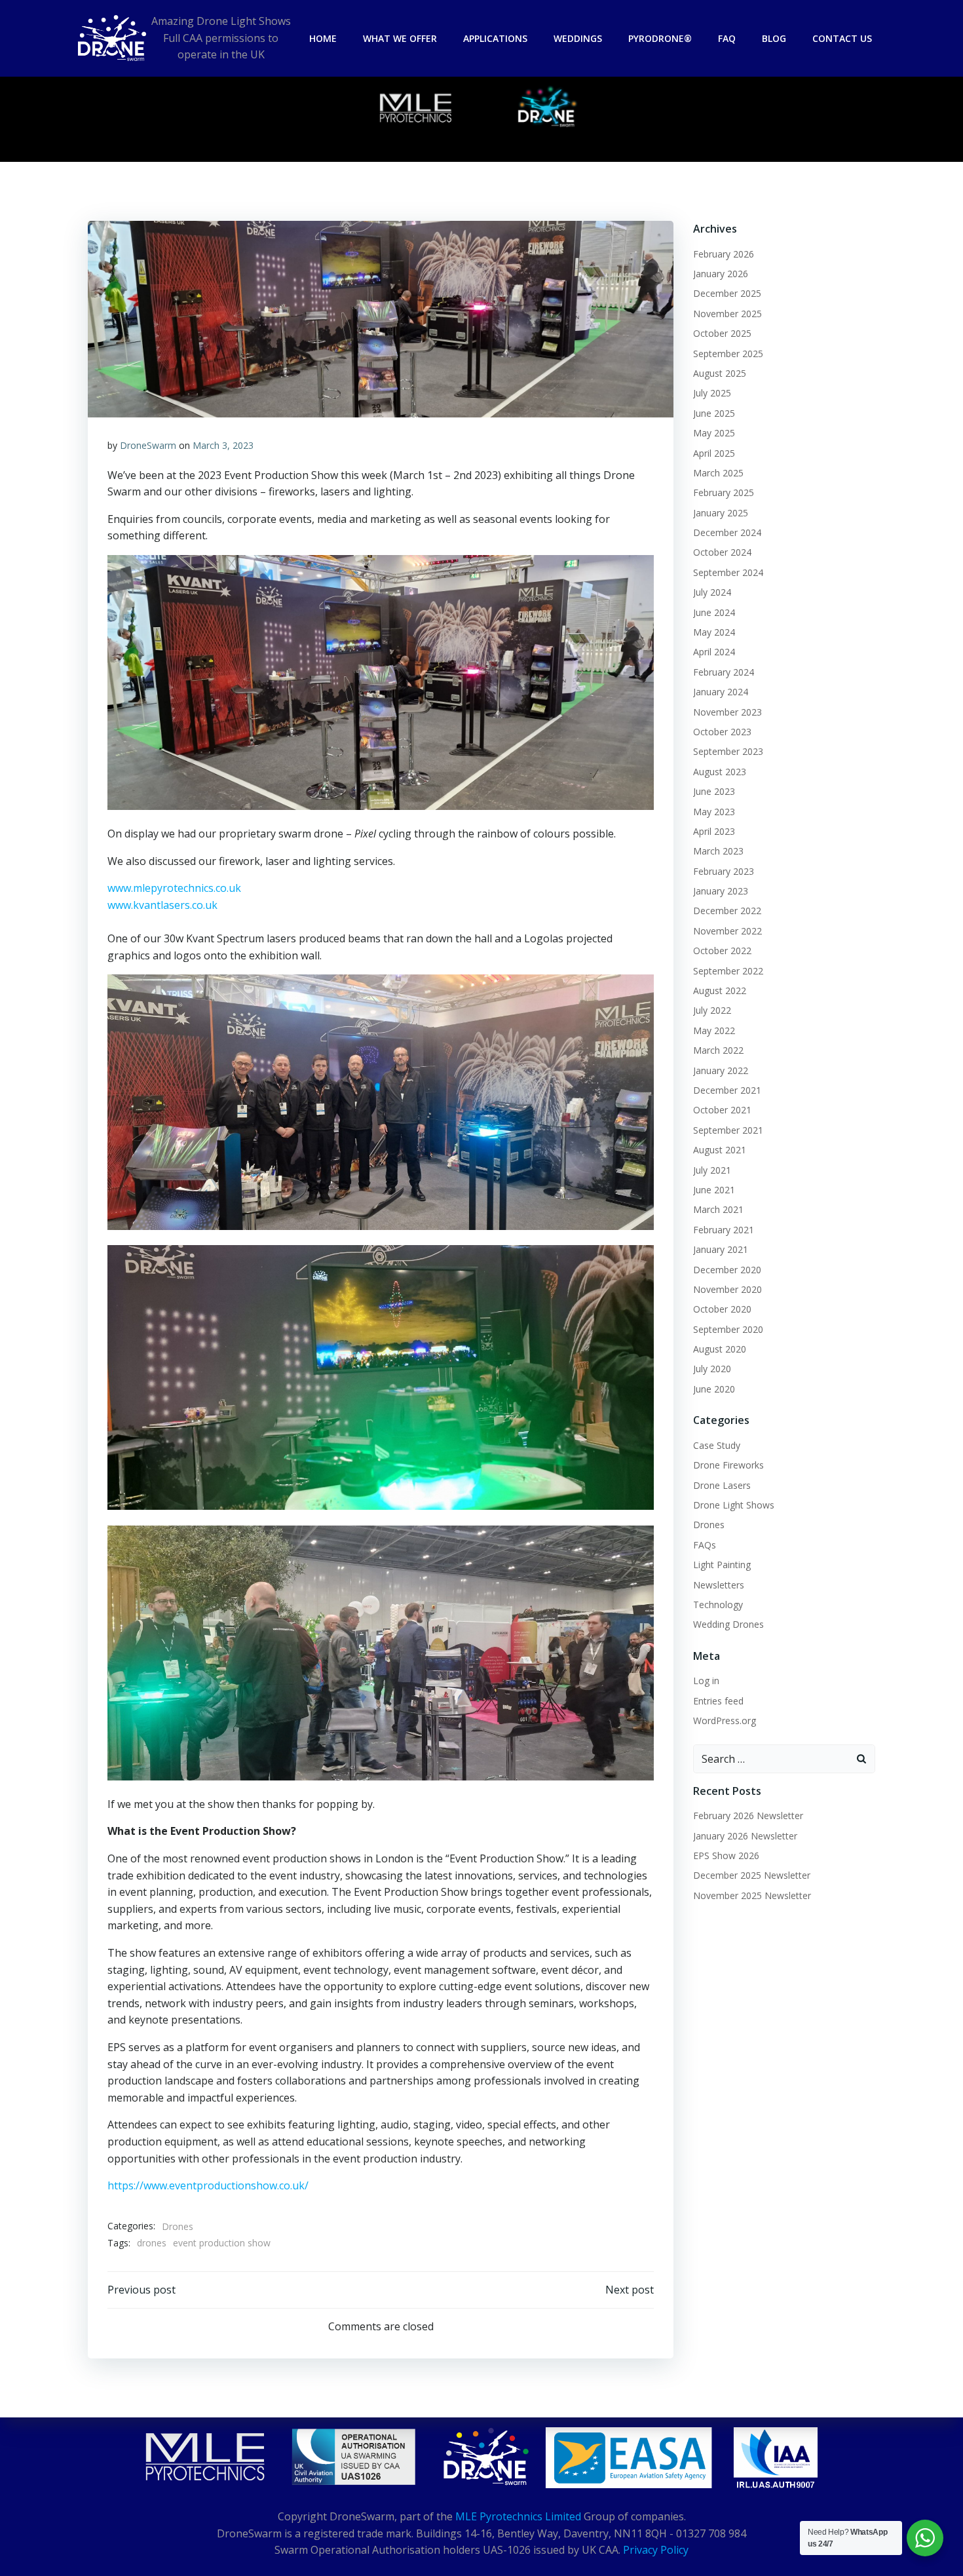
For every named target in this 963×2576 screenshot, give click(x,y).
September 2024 (728, 572)
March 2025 (718, 473)
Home (323, 38)
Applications (495, 38)
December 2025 (727, 293)
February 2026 (724, 254)
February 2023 (724, 871)
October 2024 (722, 552)
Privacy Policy (656, 2550)
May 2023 (714, 812)
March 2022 (718, 1050)
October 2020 (722, 1309)
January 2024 (721, 692)
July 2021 (712, 1170)
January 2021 (721, 1249)
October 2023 (722, 732)
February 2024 (724, 672)
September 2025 (728, 354)
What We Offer (400, 38)
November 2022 (727, 931)
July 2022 (712, 1010)
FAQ (727, 38)
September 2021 (728, 1130)
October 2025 (722, 333)
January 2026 (721, 274)
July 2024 (712, 592)
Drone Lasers (722, 1485)
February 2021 (724, 1230)
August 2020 (720, 1349)
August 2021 (720, 1150)
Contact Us (842, 38)
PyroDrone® (660, 38)
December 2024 (727, 532)
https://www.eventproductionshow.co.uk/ (208, 2185)
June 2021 (714, 1190)
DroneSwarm (148, 445)
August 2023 (720, 772)
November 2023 (727, 712)
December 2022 (727, 911)
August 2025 (720, 373)
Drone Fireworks (728, 1465)
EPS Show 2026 (726, 1855)
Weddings (578, 38)
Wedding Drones (728, 1624)
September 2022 (728, 971)
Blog (774, 38)
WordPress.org (725, 1721)
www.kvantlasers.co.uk (162, 905)
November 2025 (727, 314)
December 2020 (727, 1270)
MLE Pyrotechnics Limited (518, 2516)
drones (152, 2243)
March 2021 (718, 1209)
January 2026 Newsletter (745, 1836)
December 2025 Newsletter (752, 1875)
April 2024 (714, 652)
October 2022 (722, 951)
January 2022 (721, 1070)
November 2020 (727, 1289)
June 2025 (714, 413)
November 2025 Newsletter (752, 1895)
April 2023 (714, 831)
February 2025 (724, 492)
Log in (706, 1681)
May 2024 (714, 632)
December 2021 (727, 1090)
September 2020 (728, 1329)
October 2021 (722, 1110)
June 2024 (714, 612)
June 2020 (714, 1389)
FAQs (705, 1545)
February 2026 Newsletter (748, 1816)
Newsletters (719, 1585)
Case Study (717, 1445)
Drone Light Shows (734, 1505)
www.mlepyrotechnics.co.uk (174, 888)
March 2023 (718, 851)
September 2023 (728, 751)
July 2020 (712, 1369)
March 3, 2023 (223, 445)
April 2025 (714, 453)
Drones (178, 2226)
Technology (718, 1605)
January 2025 (721, 513)
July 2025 (712, 393)
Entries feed (718, 1701)
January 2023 (721, 891)
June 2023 (714, 791)
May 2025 (714, 433)
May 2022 (714, 1030)
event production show (222, 2243)
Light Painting (722, 1565)
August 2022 (720, 990)
